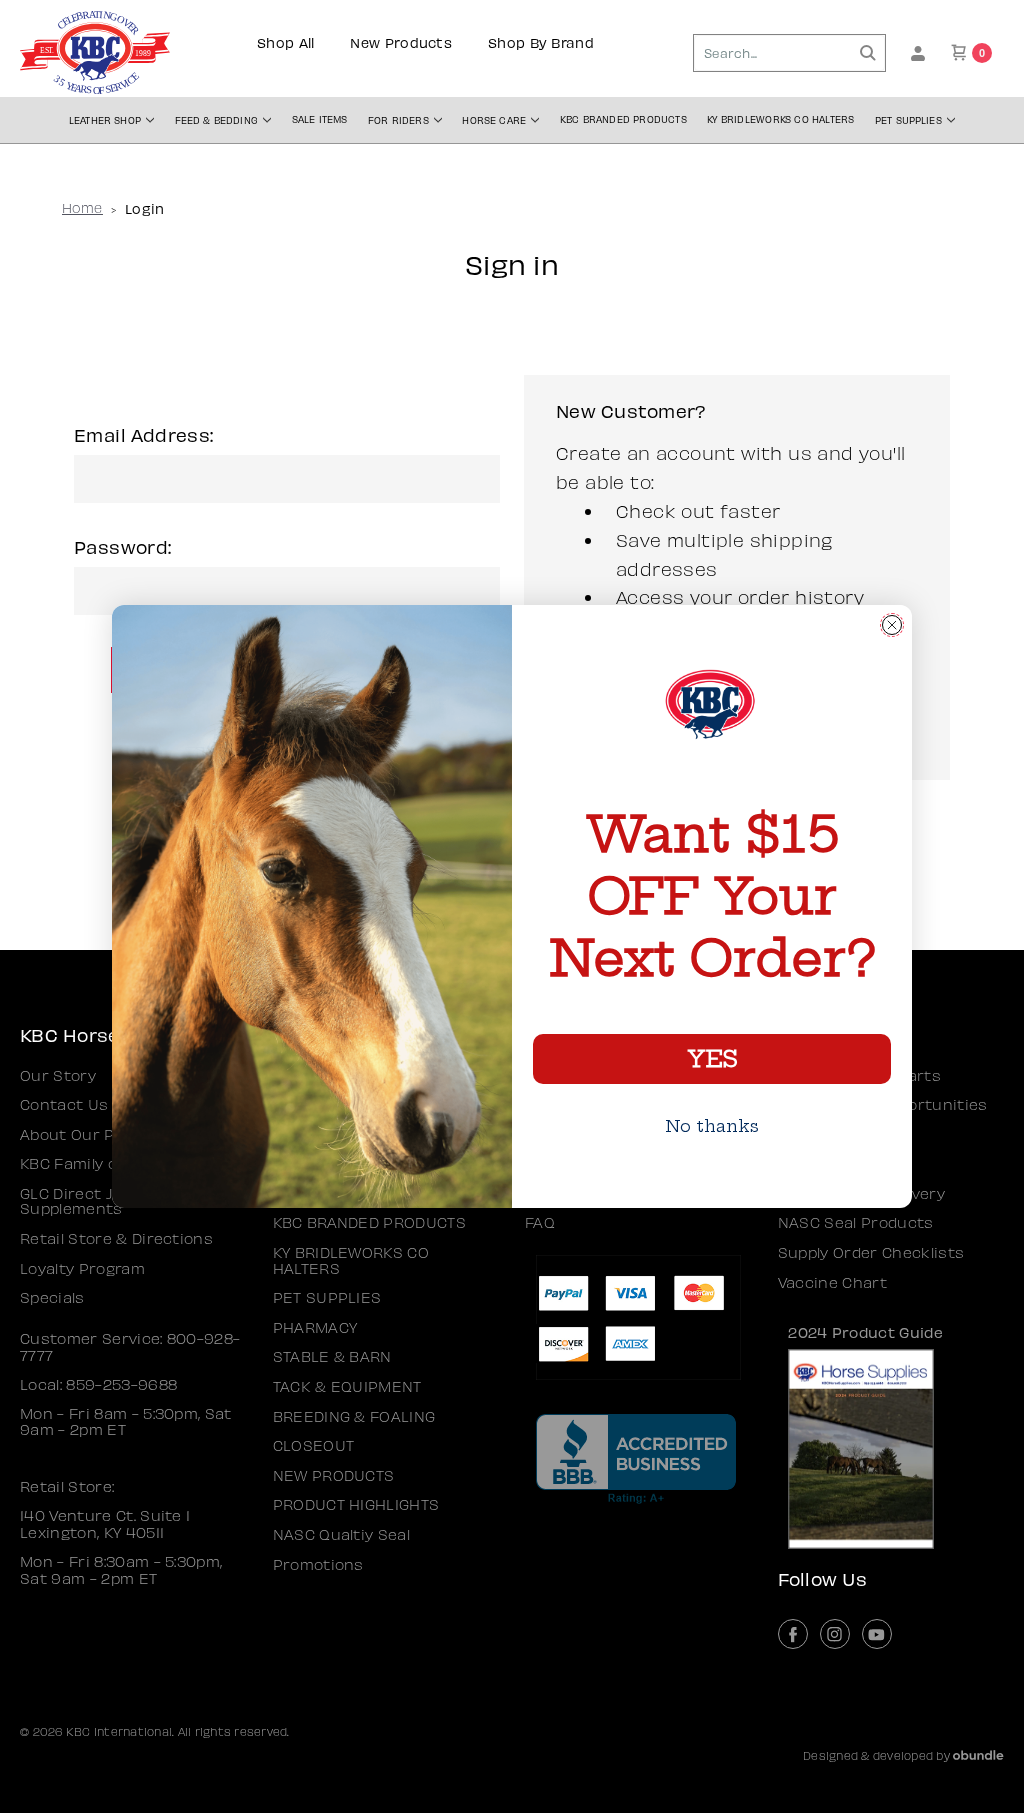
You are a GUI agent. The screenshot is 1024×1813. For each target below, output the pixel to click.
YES (712, 1059)
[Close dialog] (892, 625)
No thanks (712, 1126)
